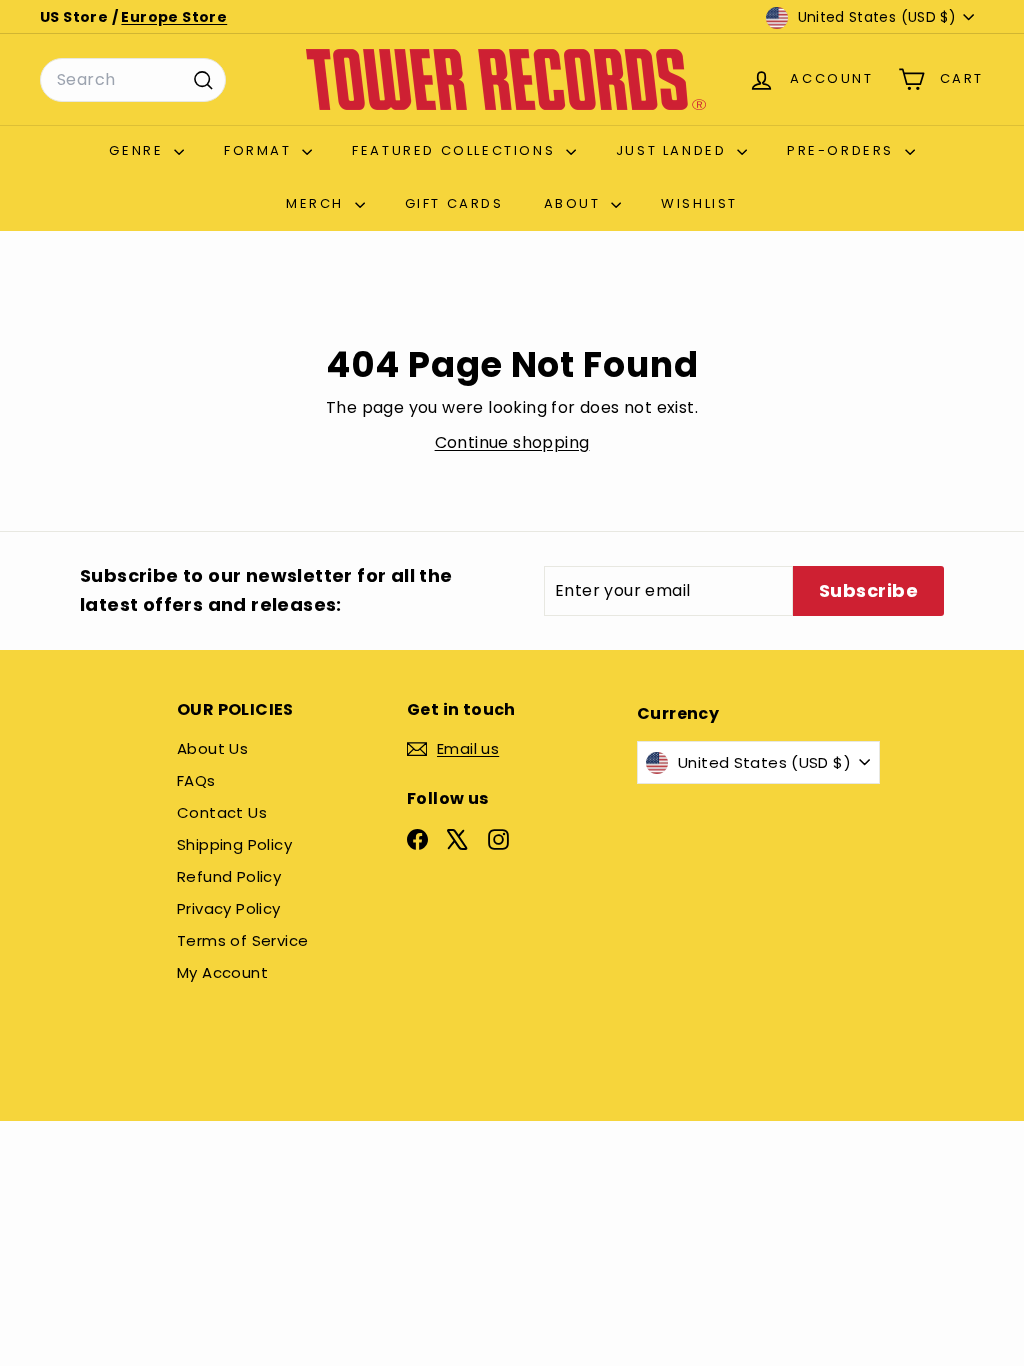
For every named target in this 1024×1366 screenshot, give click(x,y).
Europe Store (174, 17)
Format (260, 150)
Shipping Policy (234, 844)
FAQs (196, 780)
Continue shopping (512, 442)
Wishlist (699, 203)
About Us (212, 748)
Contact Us (222, 812)
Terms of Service (242, 940)
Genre (139, 150)
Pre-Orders (843, 150)
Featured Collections (456, 150)
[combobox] (133, 80)
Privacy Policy (229, 908)
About (575, 203)
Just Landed (674, 150)
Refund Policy (229, 876)
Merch (318, 203)
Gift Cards (454, 203)
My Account (222, 972)
